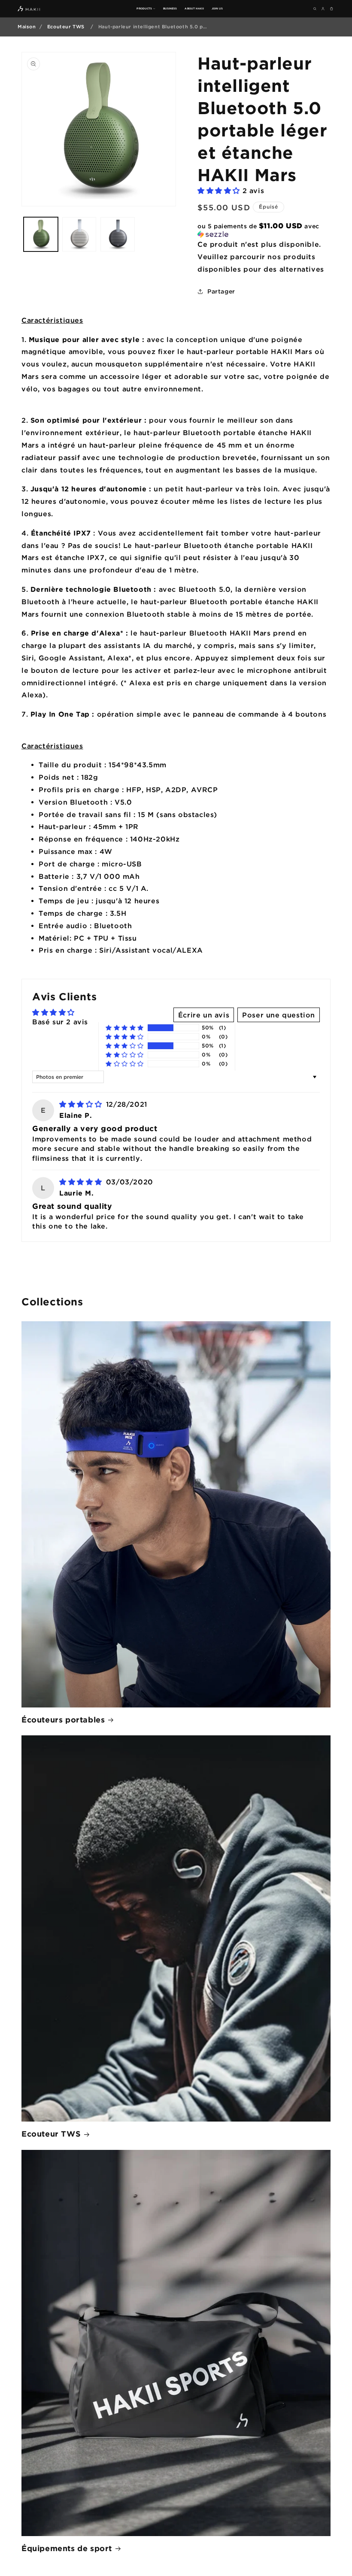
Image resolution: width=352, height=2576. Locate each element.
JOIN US (217, 8)
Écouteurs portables (63, 1719)
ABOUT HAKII (194, 8)
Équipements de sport (67, 2548)
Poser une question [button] (279, 1015)
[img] (82, 1104)
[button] (220, 191)
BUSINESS (170, 8)
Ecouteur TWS (66, 27)
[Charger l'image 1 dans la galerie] (41, 234)
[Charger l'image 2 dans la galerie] (79, 234)
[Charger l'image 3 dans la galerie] (118, 234)
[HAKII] (29, 9)
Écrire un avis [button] (204, 1015)
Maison (27, 27)
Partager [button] (221, 291)
